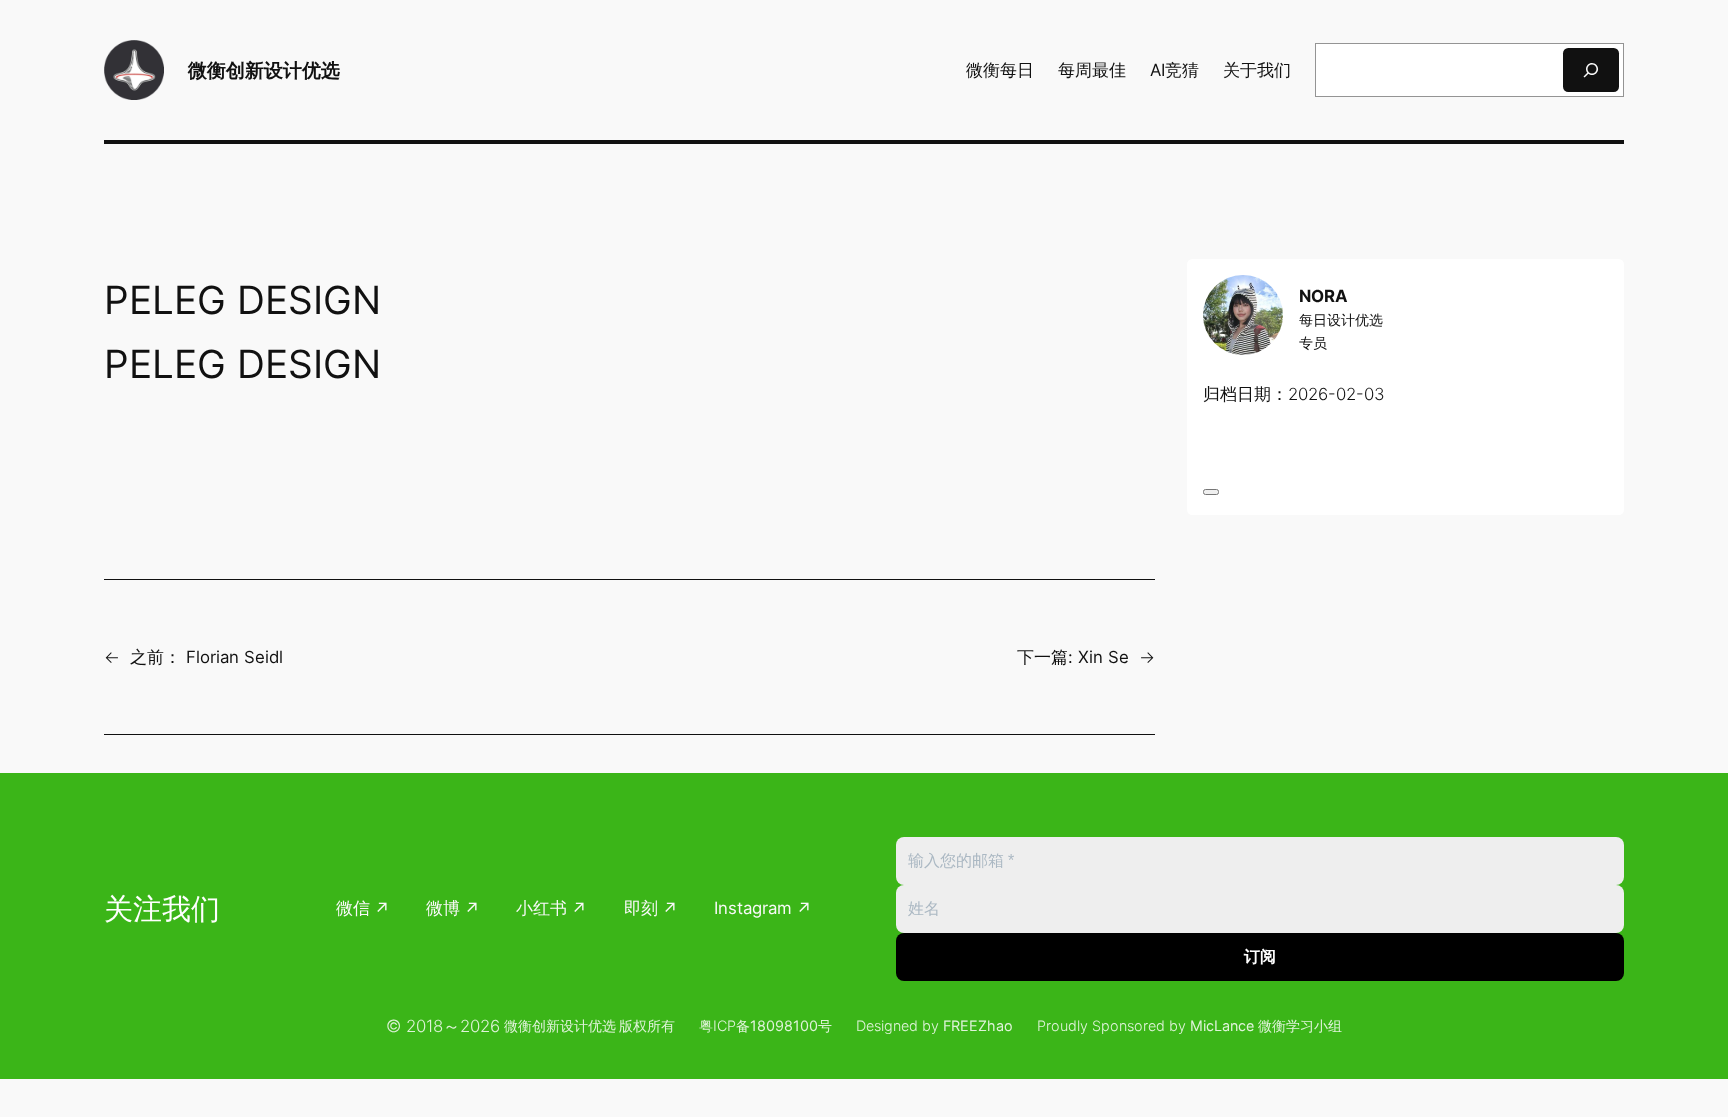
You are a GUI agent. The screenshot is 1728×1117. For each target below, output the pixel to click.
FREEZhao (978, 1025)
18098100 (784, 1025)
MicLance (1222, 1025)
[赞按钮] (1211, 492)
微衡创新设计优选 (264, 70)
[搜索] (1591, 69)
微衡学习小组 (1300, 1025)
